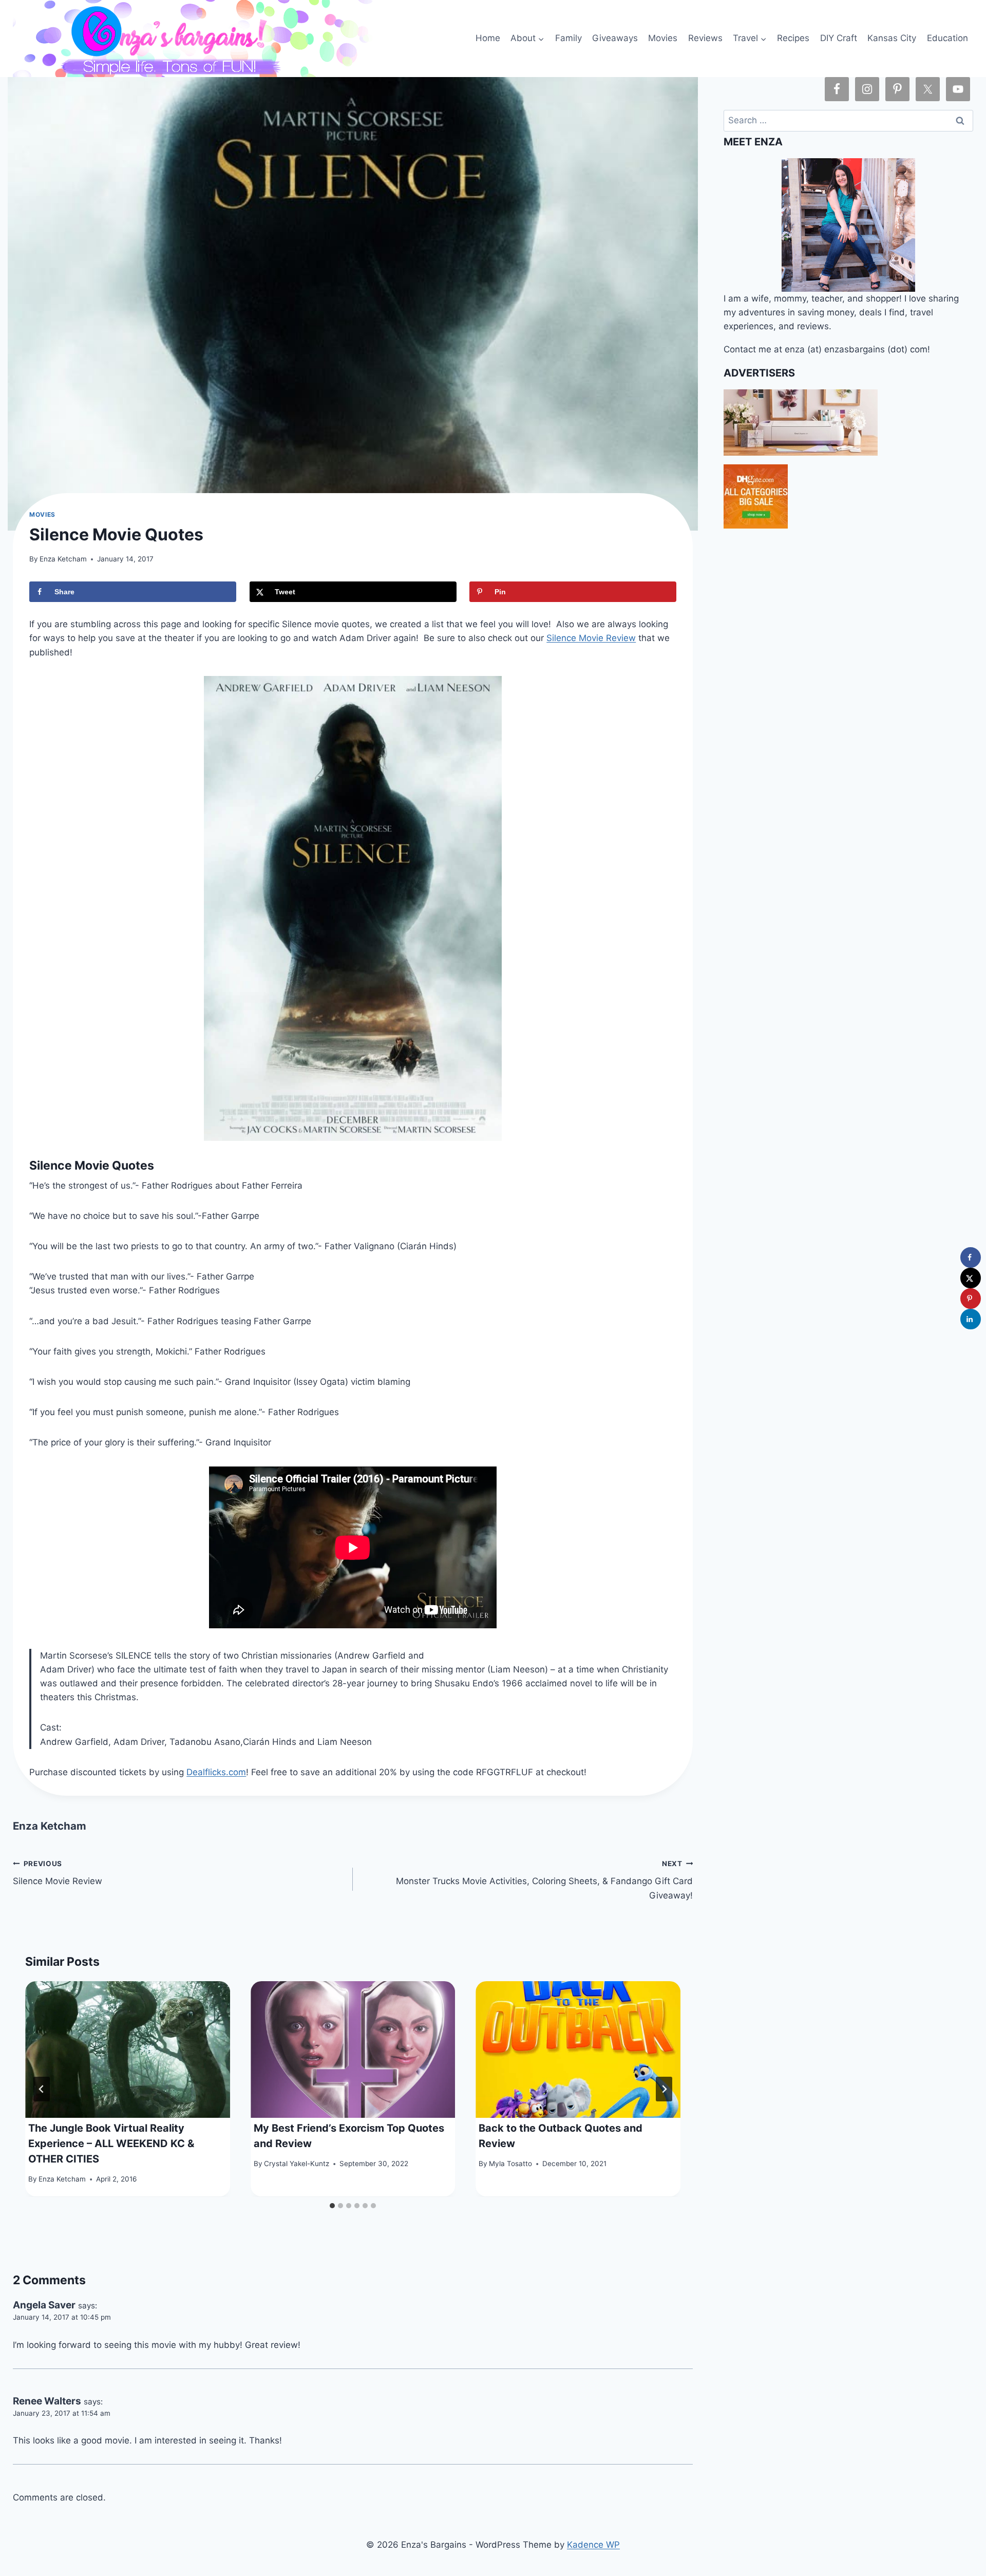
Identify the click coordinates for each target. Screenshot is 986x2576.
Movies (663, 38)
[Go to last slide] (42, 2089)
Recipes (793, 38)
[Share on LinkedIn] (971, 1319)
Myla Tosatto (510, 2164)
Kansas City (892, 38)
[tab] (332, 2206)
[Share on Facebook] (971, 1257)
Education (947, 38)
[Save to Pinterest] (971, 1299)
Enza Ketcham (63, 559)
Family (568, 38)
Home (488, 38)
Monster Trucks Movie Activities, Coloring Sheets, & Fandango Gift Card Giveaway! (544, 1880)
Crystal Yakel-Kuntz (297, 2164)
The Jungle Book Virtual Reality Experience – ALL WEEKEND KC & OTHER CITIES (111, 2144)
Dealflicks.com (216, 1772)
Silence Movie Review (591, 638)
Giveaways (615, 38)
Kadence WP (593, 2545)
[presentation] (128, 2049)
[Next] (664, 2089)
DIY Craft (839, 38)
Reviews (705, 38)
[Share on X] (971, 1278)
